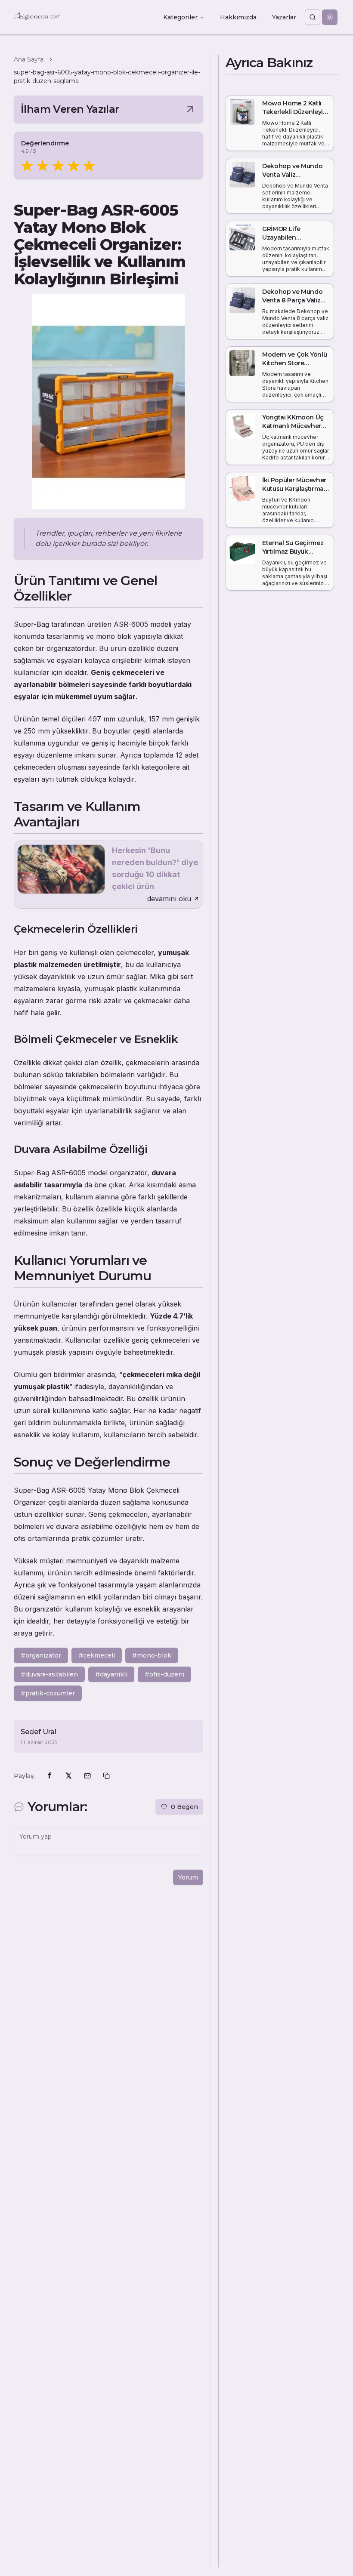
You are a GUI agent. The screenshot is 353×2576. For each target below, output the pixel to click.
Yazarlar (284, 17)
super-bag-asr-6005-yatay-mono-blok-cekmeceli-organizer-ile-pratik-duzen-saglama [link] (107, 77)
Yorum (188, 1877)
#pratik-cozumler (48, 1693)
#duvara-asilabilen (49, 1674)
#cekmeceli (97, 1655)
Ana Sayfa (29, 59)
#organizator (41, 1655)
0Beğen (184, 1807)
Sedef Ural (39, 1732)
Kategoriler (180, 17)
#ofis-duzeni (164, 1674)
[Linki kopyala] (106, 1776)
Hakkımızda (238, 17)
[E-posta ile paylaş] (87, 1776)
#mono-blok (152, 1655)
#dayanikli (111, 1674)
